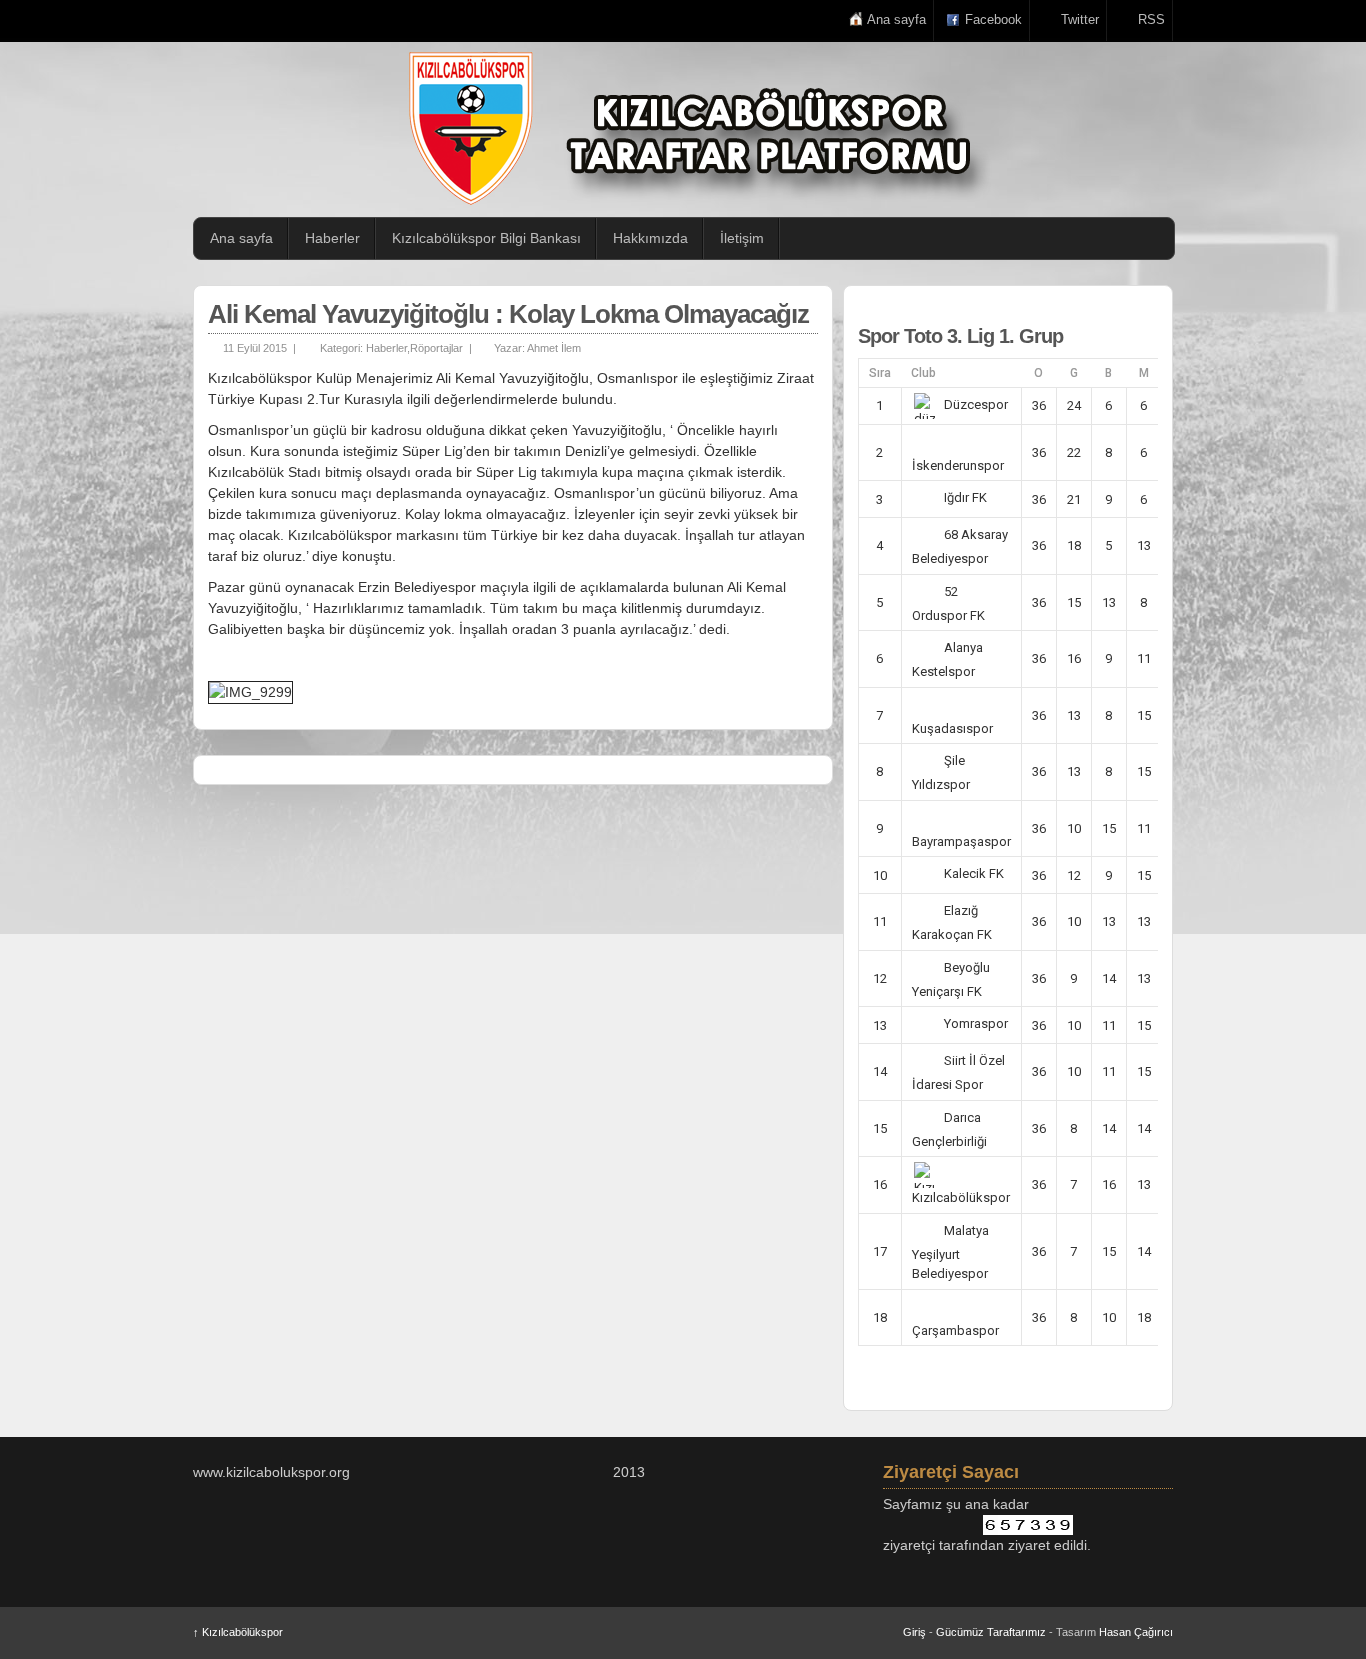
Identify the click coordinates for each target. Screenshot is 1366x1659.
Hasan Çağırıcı (1136, 1632)
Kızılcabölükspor (238, 1632)
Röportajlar (436, 348)
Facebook (993, 19)
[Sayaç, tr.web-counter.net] (1028, 1525)
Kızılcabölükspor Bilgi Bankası (486, 238)
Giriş (914, 1632)
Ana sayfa (896, 19)
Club (923, 373)
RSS (1151, 19)
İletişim (742, 238)
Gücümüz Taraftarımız (991, 1632)
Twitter (1080, 19)
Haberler (332, 238)
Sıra (880, 373)
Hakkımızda (650, 238)
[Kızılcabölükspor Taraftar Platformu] (693, 128)
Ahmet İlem (554, 348)
